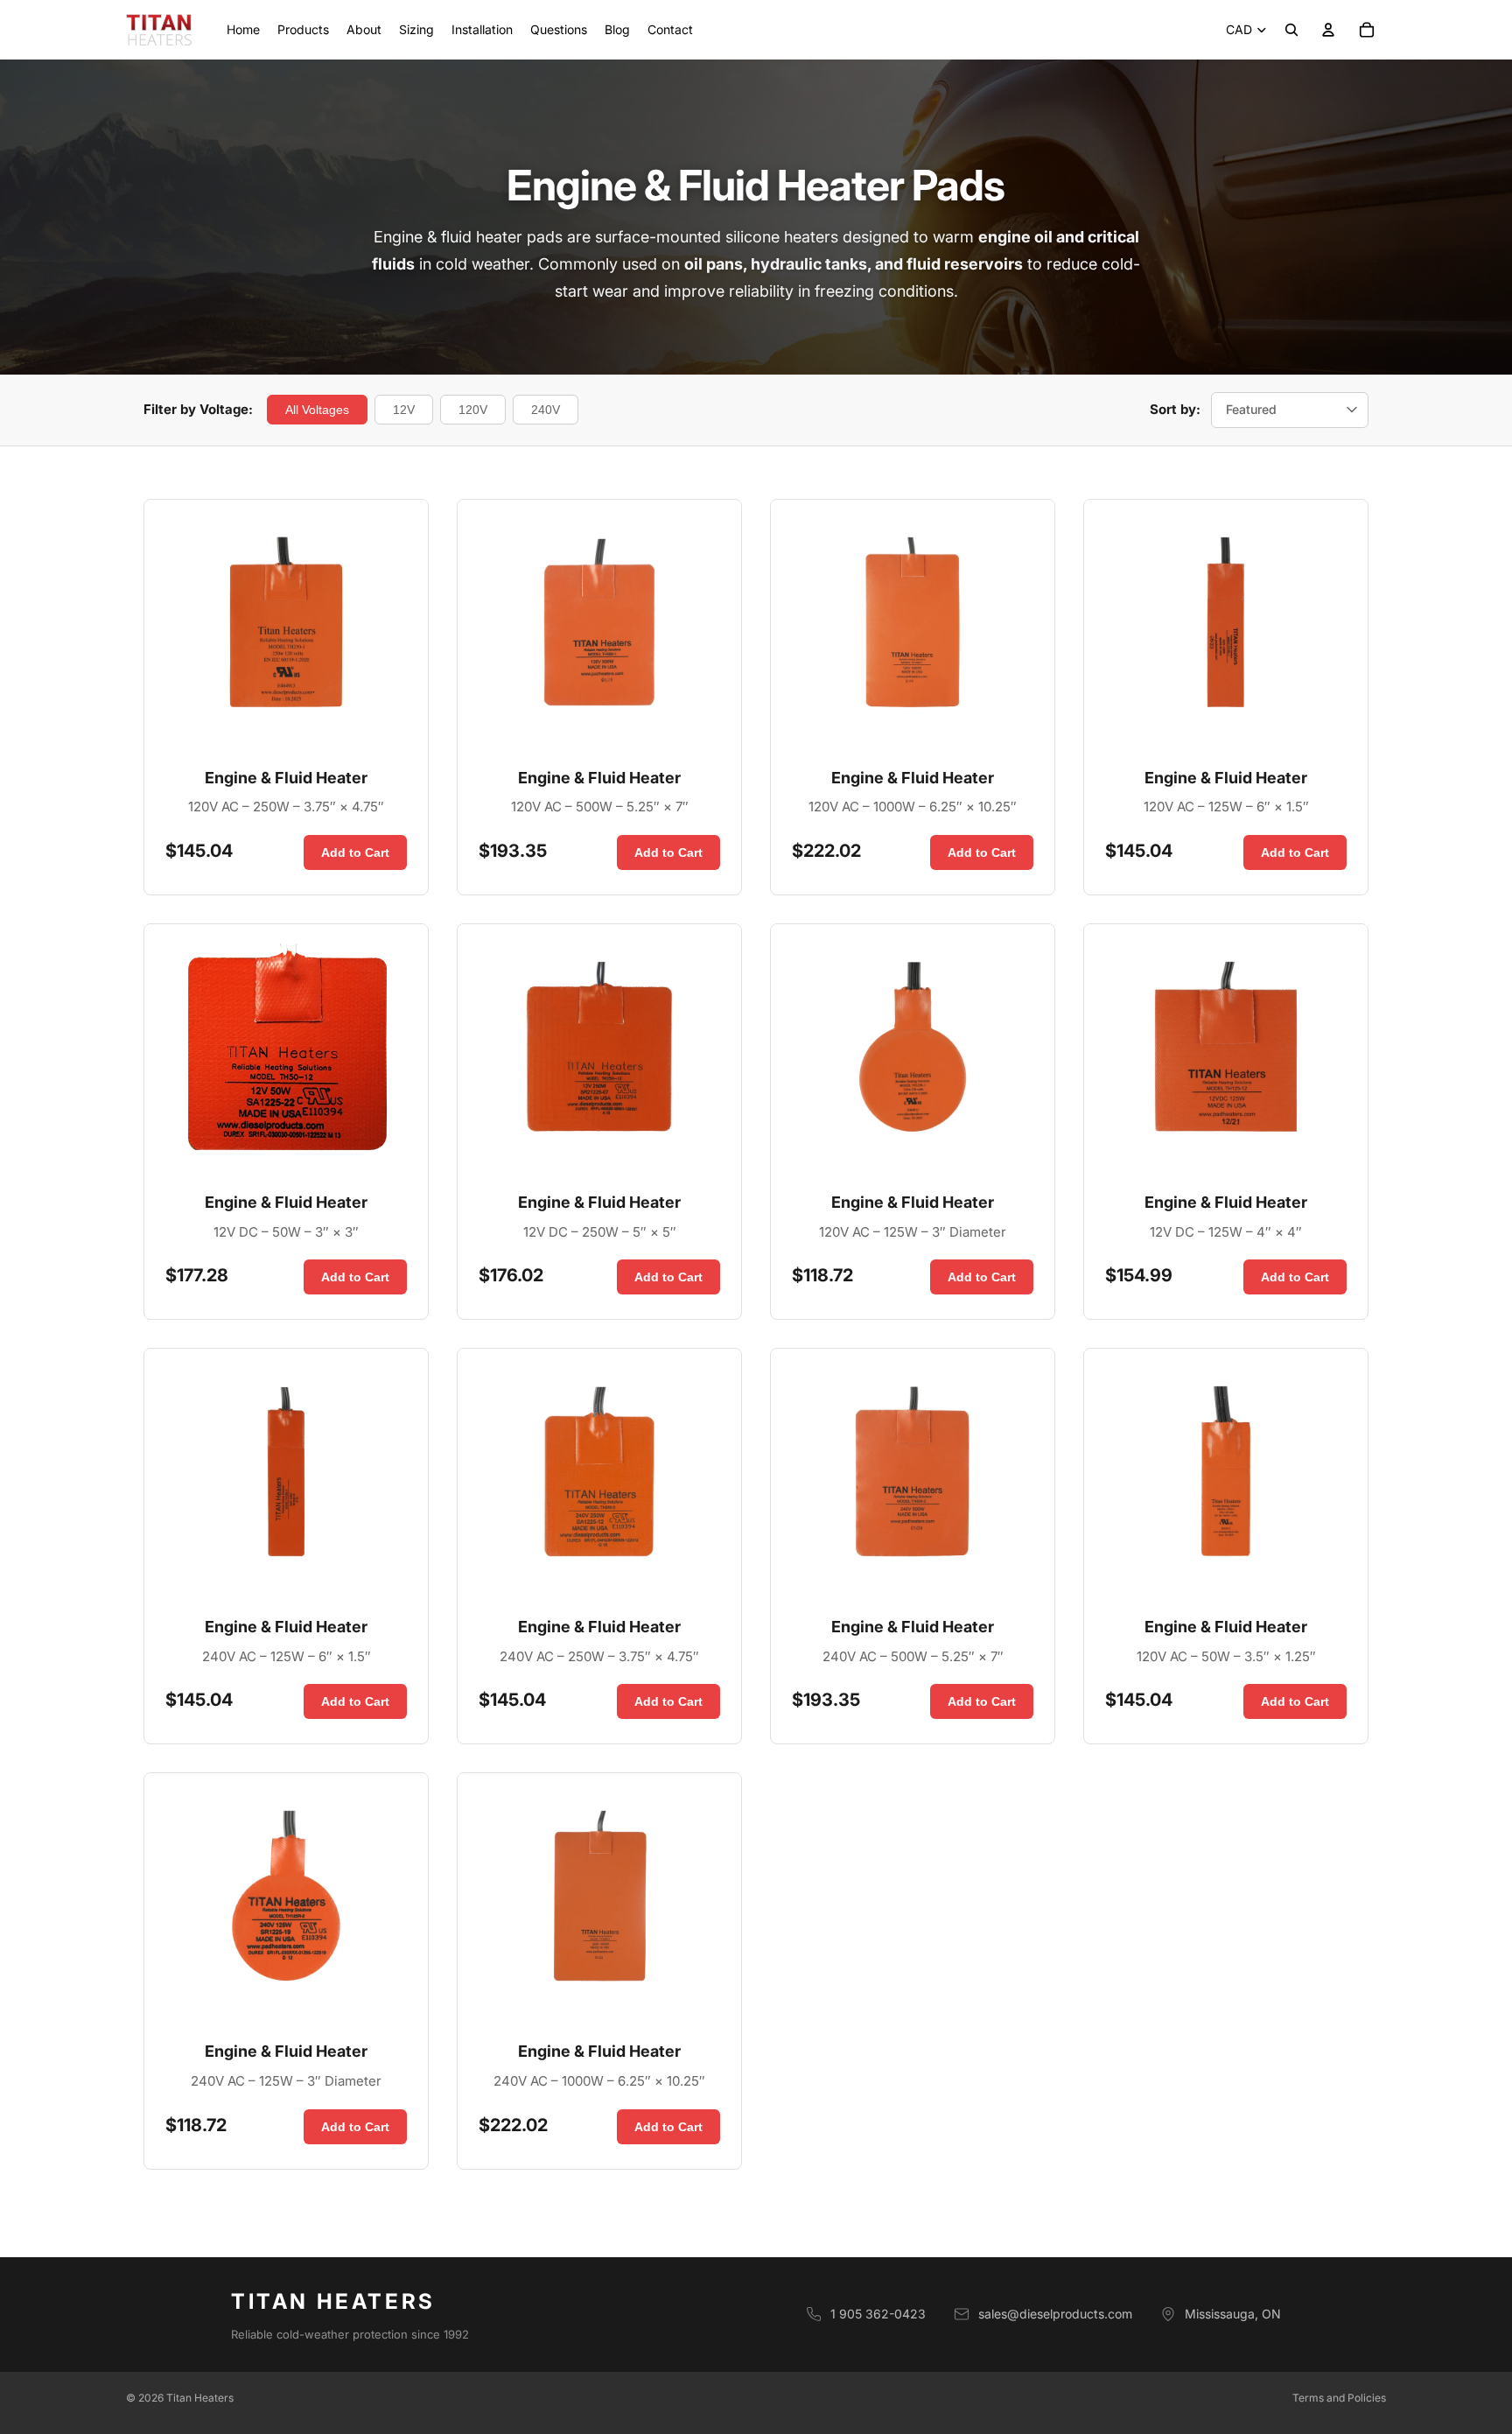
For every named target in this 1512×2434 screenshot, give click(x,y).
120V (473, 410)
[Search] (1291, 30)
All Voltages (317, 410)
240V (546, 410)
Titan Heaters (200, 2398)
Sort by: (1175, 409)
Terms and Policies (1339, 2398)
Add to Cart (355, 852)
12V (404, 410)
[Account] (1328, 30)
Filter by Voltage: (198, 409)
